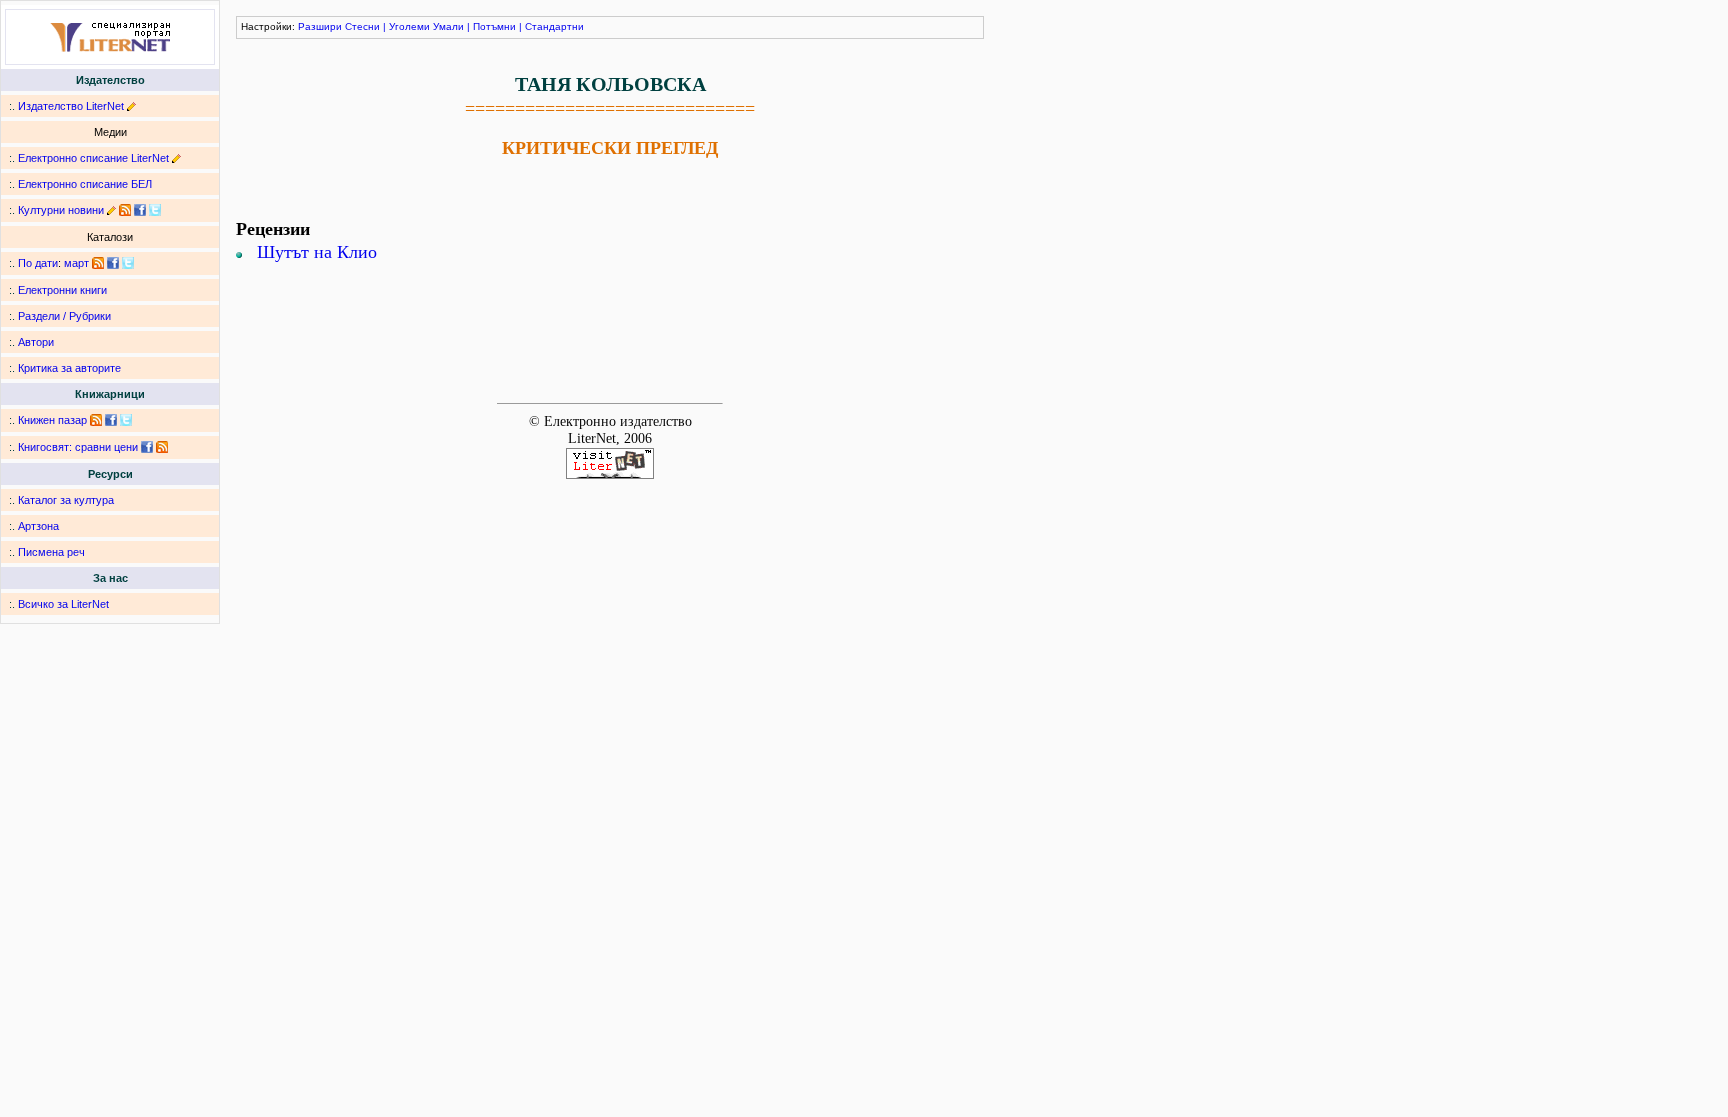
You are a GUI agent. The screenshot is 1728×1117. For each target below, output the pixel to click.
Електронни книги (62, 290)
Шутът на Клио (317, 252)
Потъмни (494, 26)
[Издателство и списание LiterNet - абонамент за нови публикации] (98, 263)
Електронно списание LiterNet (93, 158)
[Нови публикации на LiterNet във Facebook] (113, 263)
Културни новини (61, 210)
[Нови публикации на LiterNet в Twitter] (128, 263)
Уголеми (409, 26)
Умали (448, 26)
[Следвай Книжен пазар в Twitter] (126, 420)
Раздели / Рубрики (64, 316)
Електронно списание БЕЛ (85, 184)
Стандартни (554, 26)
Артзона (38, 526)
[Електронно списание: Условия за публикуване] (176, 158)
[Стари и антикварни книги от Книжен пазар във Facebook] (111, 420)
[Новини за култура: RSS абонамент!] (125, 210)
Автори (36, 342)
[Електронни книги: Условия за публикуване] (131, 106)
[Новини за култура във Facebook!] (140, 210)
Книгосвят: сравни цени (78, 447)
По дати (38, 263)
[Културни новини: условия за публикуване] (111, 210)
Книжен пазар (52, 420)
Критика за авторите (69, 368)
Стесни (362, 26)
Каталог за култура (66, 500)
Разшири (320, 26)
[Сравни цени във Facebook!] (147, 447)
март (76, 263)
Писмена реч (51, 552)
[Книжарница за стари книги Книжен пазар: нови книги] (96, 420)
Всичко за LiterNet (63, 604)
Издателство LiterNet (71, 106)
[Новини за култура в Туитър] (155, 210)
